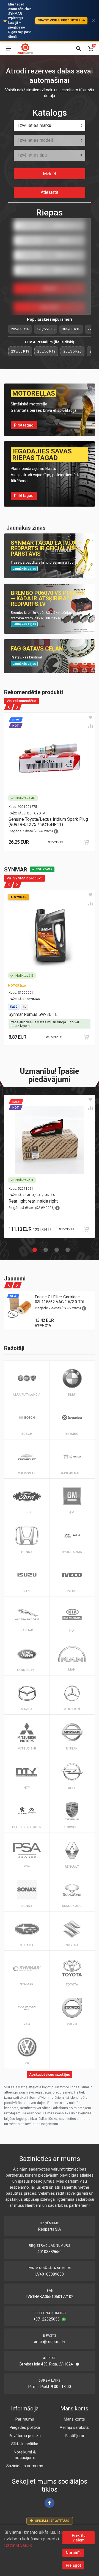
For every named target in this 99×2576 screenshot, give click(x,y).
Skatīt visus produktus (60, 20)
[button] (33, 1248)
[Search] (79, 49)
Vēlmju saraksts (74, 2427)
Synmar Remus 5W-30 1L (33, 1014)
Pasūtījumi (74, 2436)
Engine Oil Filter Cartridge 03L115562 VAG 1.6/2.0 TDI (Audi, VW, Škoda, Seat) (60, 1302)
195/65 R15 (46, 329)
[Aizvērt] (93, 21)
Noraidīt (73, 2553)
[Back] (9, 707)
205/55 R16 (20, 329)
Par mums (25, 2419)
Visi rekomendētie (21, 701)
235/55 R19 (20, 351)
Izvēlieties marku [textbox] (35, 125)
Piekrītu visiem (79, 2538)
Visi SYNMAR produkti (24, 878)
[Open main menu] (8, 49)
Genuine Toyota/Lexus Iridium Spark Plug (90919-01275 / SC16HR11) (48, 822)
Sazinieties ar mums (25, 2466)
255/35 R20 (72, 351)
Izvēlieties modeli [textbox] (35, 140)
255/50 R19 (46, 351)
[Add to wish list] (90, 717)
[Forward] (17, 707)
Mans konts (74, 2419)
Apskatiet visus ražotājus (50, 2074)
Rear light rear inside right (33, 1201)
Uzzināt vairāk (18, 2545)
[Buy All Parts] (25, 49)
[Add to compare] (90, 726)
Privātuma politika (25, 2436)
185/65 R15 (71, 329)
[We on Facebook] (50, 2503)
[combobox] (50, 126)
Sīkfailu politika (25, 2444)
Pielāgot (73, 2565)
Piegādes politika (25, 2427)
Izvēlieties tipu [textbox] (32, 155)
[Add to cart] (86, 842)
